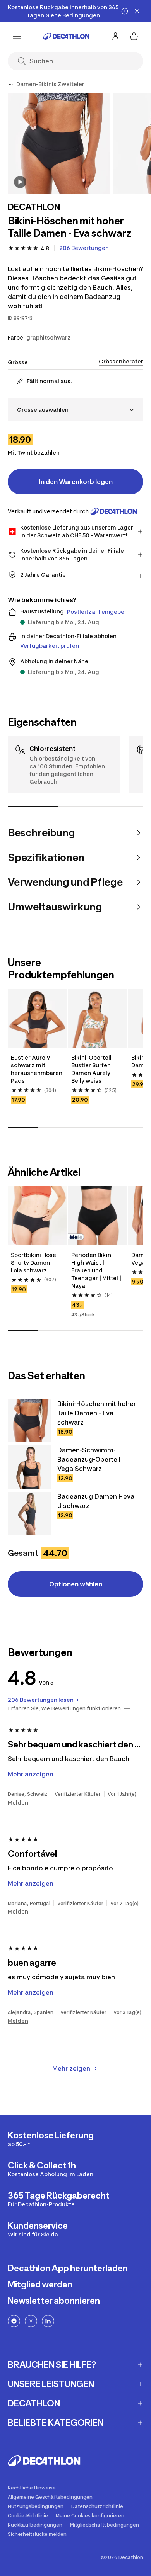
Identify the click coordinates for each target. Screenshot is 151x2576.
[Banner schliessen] (137, 11)
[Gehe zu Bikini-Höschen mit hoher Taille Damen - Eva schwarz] (29, 1421)
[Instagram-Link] (31, 2321)
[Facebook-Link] (14, 2321)
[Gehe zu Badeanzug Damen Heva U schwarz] (29, 1513)
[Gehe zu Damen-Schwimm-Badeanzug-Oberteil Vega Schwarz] (29, 1467)
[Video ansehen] (20, 182)
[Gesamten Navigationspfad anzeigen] (11, 84)
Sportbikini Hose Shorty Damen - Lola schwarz (34, 1263)
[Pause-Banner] (125, 11)
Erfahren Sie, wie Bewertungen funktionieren (64, 1708)
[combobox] (75, 410)
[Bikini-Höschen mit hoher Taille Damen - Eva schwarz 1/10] (59, 143)
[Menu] (17, 36)
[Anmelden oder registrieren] (115, 36)
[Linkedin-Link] (48, 2321)
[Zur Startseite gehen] (66, 36)
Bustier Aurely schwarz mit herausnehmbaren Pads (37, 1069)
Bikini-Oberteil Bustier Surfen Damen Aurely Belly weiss (92, 1069)
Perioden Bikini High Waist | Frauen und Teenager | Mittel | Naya (97, 1270)
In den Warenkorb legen (76, 482)
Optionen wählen (76, 1584)
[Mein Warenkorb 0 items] (134, 36)
